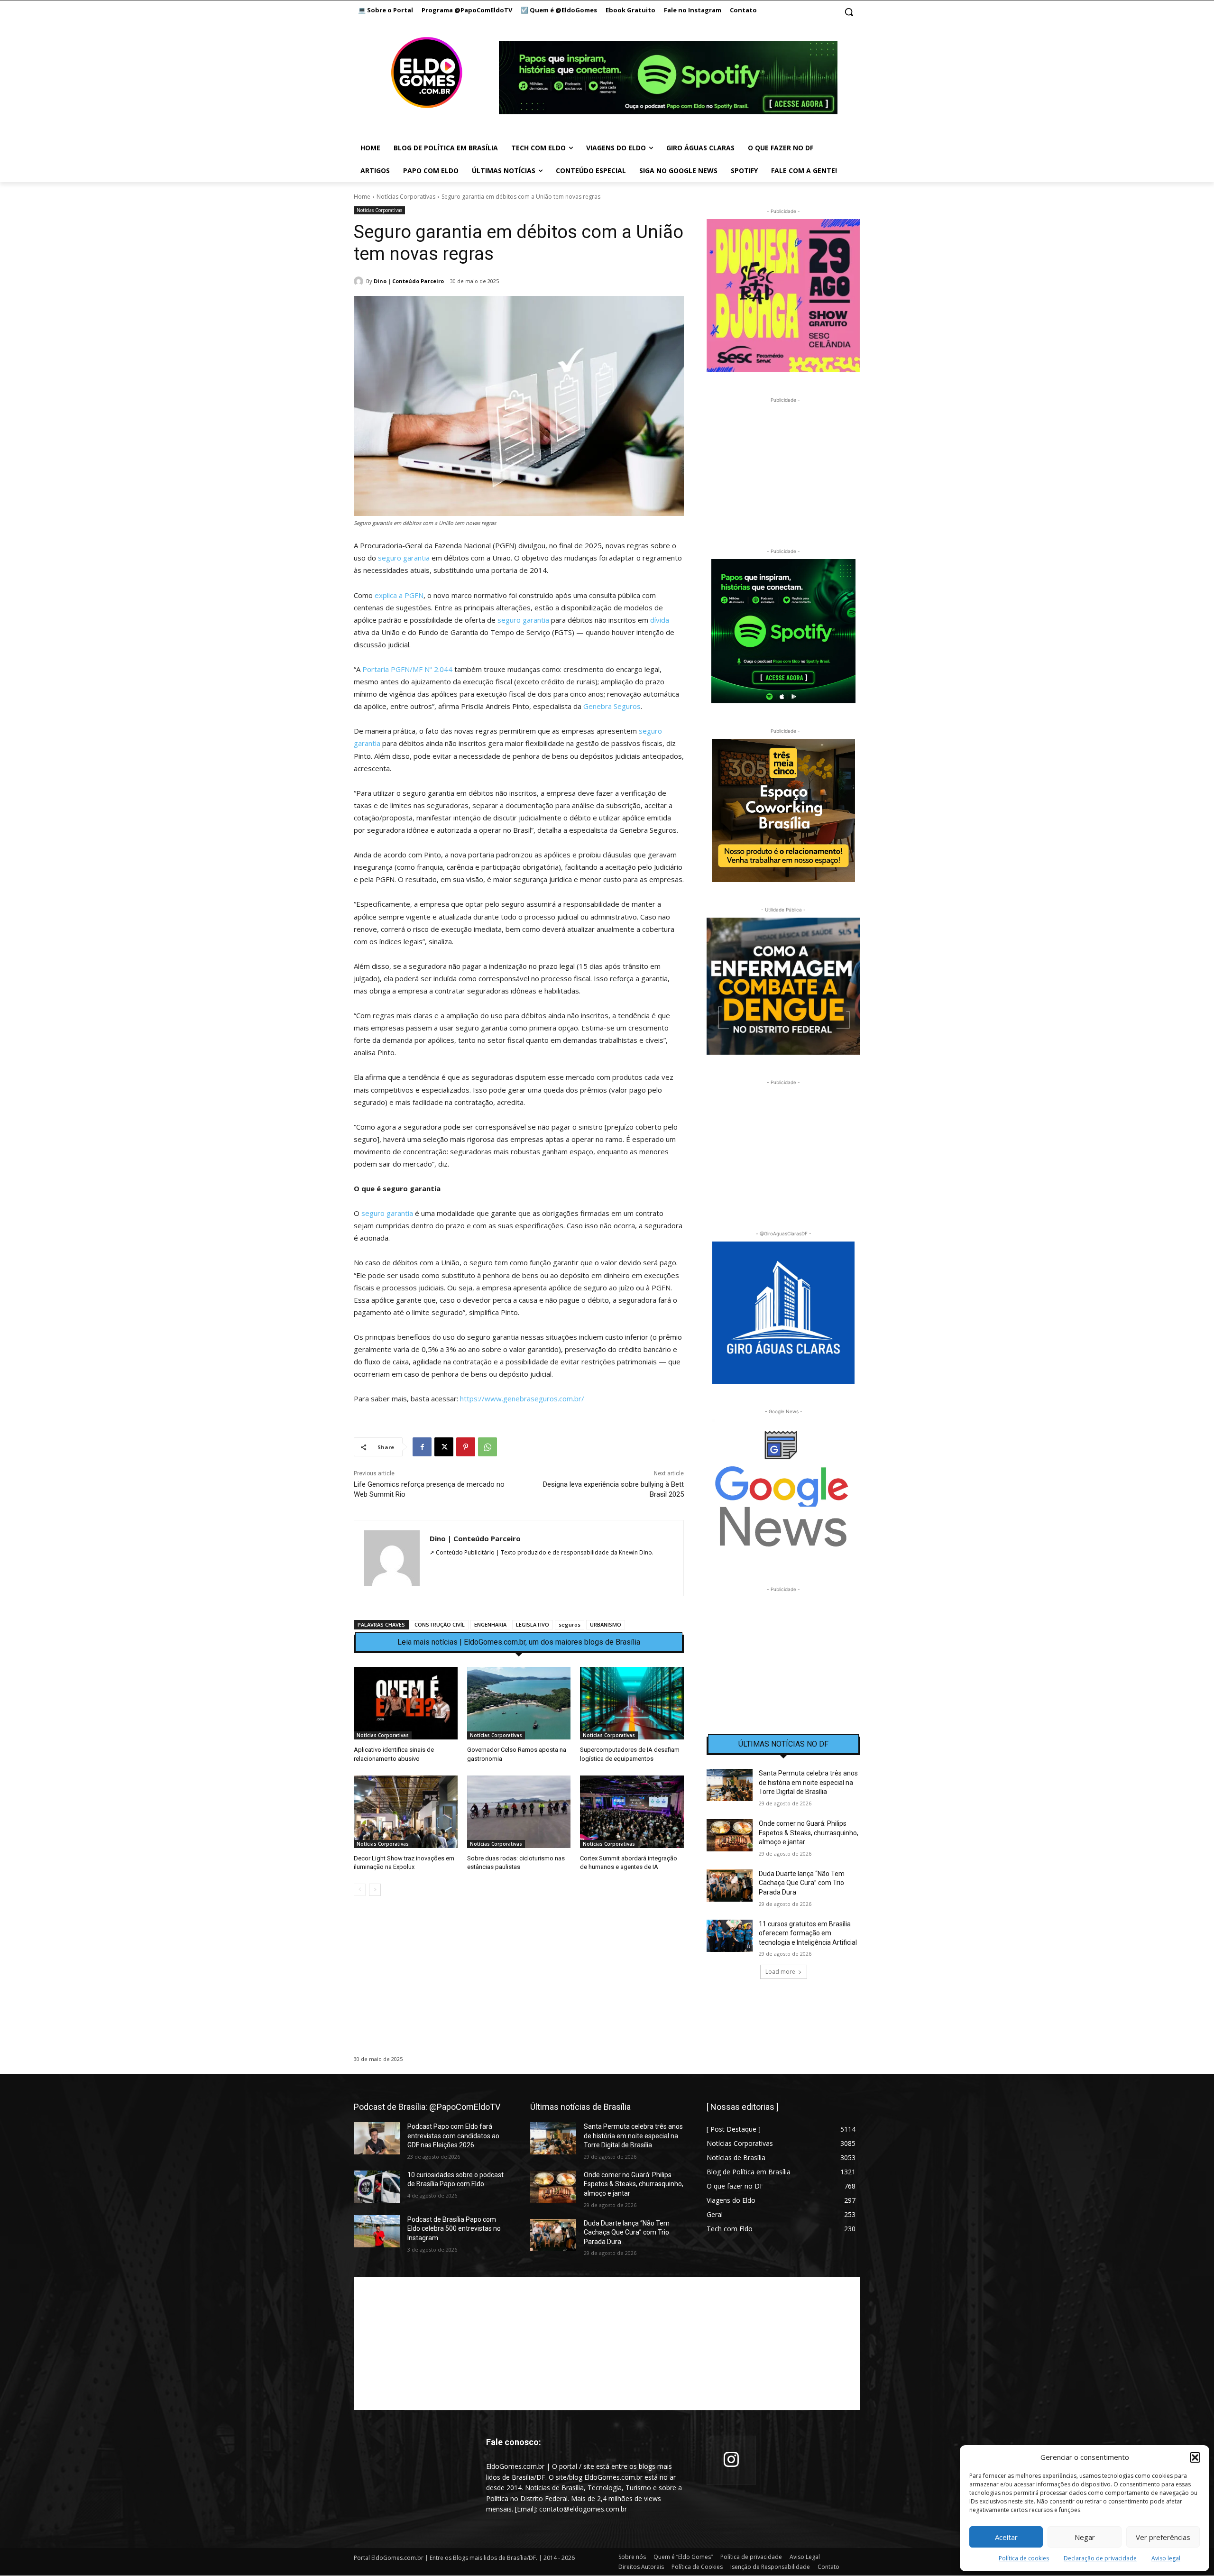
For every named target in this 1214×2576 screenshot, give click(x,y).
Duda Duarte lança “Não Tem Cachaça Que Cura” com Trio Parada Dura (802, 1883)
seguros (570, 1624)
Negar (1085, 2537)
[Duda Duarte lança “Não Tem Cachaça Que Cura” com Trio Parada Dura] (730, 1886)
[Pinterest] (466, 1447)
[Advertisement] (519, 1985)
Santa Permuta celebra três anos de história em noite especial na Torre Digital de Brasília (808, 1782)
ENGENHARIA (490, 1624)
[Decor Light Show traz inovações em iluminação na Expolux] (406, 1812)
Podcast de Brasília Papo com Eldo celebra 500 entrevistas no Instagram (454, 2229)
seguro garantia (404, 558)
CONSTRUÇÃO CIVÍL (440, 1624)
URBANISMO (606, 1624)
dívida (660, 620)
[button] (1195, 2457)
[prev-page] (360, 1890)
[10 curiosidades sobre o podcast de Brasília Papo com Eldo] (377, 2187)
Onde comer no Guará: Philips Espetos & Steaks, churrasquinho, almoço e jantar (809, 1833)
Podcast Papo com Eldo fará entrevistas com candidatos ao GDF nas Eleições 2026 (453, 2136)
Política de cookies (1024, 2558)
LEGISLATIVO (533, 1624)
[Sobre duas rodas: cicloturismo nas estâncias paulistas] (519, 1812)
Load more (780, 1972)
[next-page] (375, 1890)
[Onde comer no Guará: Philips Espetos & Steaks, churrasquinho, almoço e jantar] (730, 1835)
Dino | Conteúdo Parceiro (409, 281)
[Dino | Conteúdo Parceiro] (360, 281)
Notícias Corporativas (406, 197)
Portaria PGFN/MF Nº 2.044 (407, 669)
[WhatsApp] (487, 1447)
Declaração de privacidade (1100, 2558)
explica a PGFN (399, 595)
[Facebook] (422, 1447)
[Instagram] (731, 2461)
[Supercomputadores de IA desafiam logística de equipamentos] (632, 1703)
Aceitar (1006, 2537)
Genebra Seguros (612, 706)
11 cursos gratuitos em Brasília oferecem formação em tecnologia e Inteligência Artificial (808, 1933)
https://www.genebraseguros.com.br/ (522, 1398)
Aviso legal (1166, 2558)
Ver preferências (1163, 2537)
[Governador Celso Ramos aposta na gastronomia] (519, 1703)
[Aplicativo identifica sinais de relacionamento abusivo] (406, 1703)
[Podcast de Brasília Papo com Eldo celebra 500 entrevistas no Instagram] (377, 2231)
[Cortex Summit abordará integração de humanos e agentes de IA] (632, 1812)
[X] (444, 1447)
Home (362, 197)
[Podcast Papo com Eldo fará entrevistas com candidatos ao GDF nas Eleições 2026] (377, 2138)
